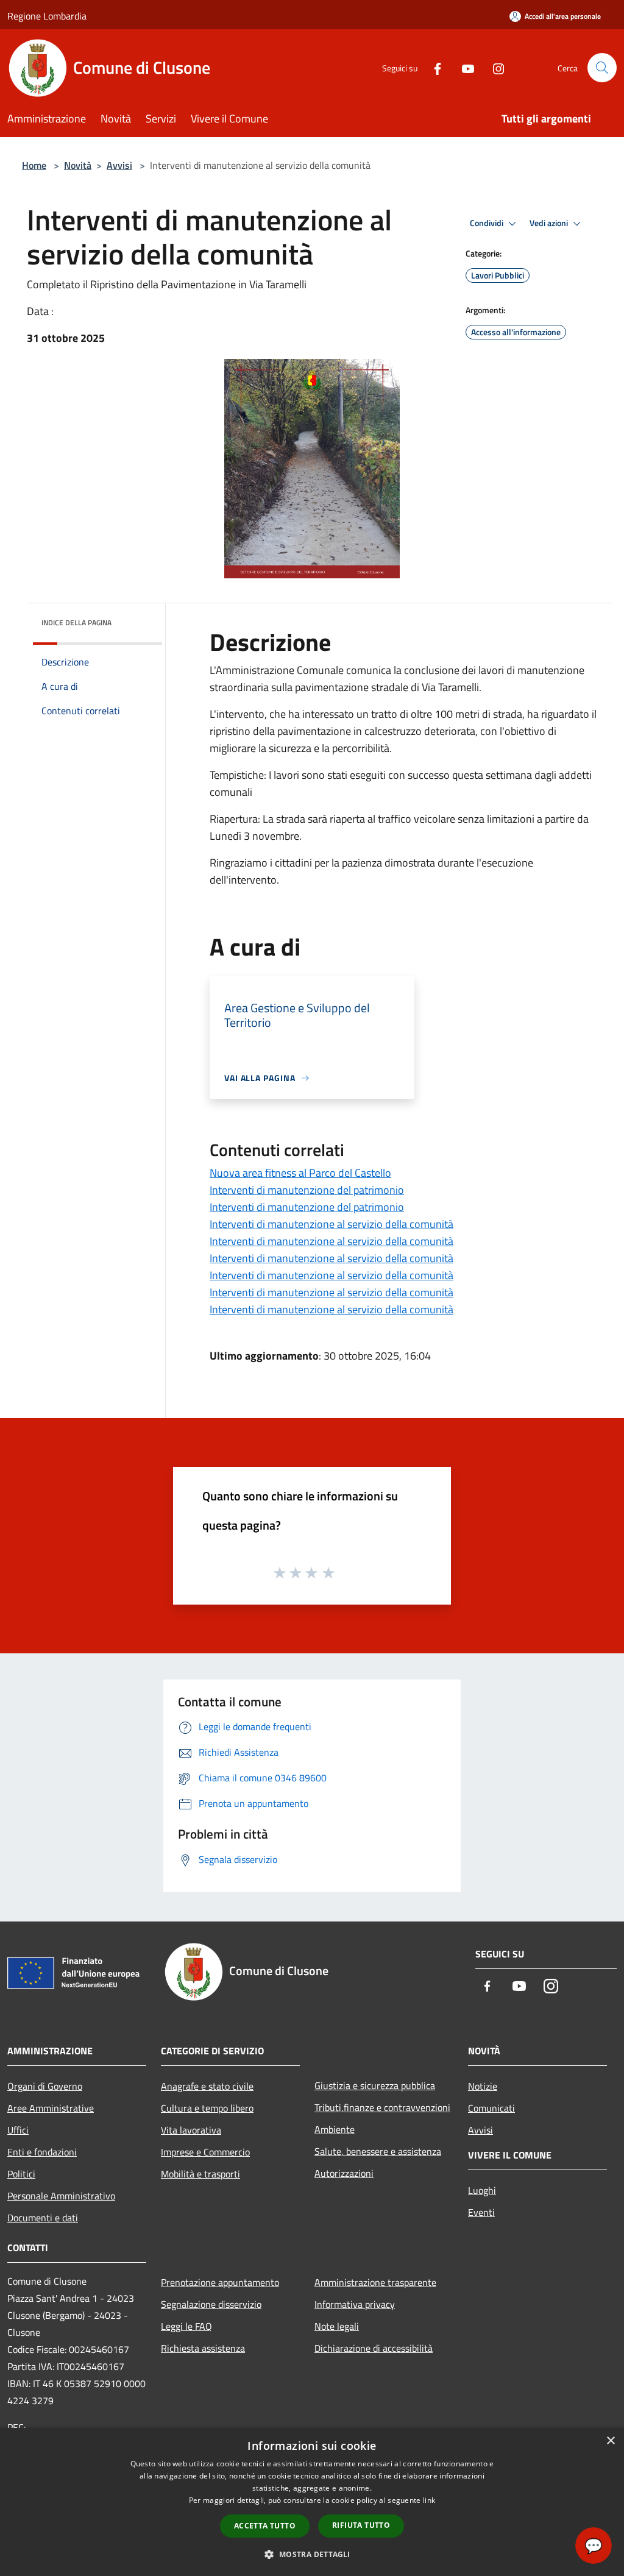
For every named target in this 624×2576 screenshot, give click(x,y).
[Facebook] (433, 67)
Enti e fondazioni (42, 2152)
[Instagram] (494, 67)
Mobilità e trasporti (200, 2174)
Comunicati (491, 2108)
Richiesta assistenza (203, 2348)
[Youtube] (463, 67)
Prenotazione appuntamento (220, 2282)
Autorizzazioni (344, 2173)
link (429, 2500)
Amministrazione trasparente (375, 2282)
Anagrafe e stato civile (207, 2086)
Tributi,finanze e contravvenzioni (382, 2107)
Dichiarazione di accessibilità (374, 2348)
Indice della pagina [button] (76, 623)
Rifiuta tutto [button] (361, 2525)
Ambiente (335, 2129)
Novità (78, 165)
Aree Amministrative (51, 2108)
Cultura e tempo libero (207, 2108)
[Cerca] (602, 68)
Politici (21, 2174)
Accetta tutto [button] (265, 2526)
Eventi (481, 2212)
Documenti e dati (43, 2218)
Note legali (337, 2326)
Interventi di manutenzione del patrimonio (307, 1190)
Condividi (487, 223)
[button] (312, 2554)
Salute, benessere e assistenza (378, 2151)
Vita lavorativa (191, 2130)
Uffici (18, 2130)
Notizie (483, 2086)
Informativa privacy (355, 2304)
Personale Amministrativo (61, 2196)
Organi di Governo (45, 2086)
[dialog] (312, 2502)
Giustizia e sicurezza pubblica (375, 2085)
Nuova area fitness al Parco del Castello (300, 1173)
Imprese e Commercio (205, 2152)
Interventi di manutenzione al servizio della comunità (331, 1224)
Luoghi (482, 2190)
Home (34, 165)
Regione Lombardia (47, 16)
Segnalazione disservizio (211, 2304)
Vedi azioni (550, 223)
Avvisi (119, 165)
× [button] (610, 2441)
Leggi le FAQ (186, 2326)
